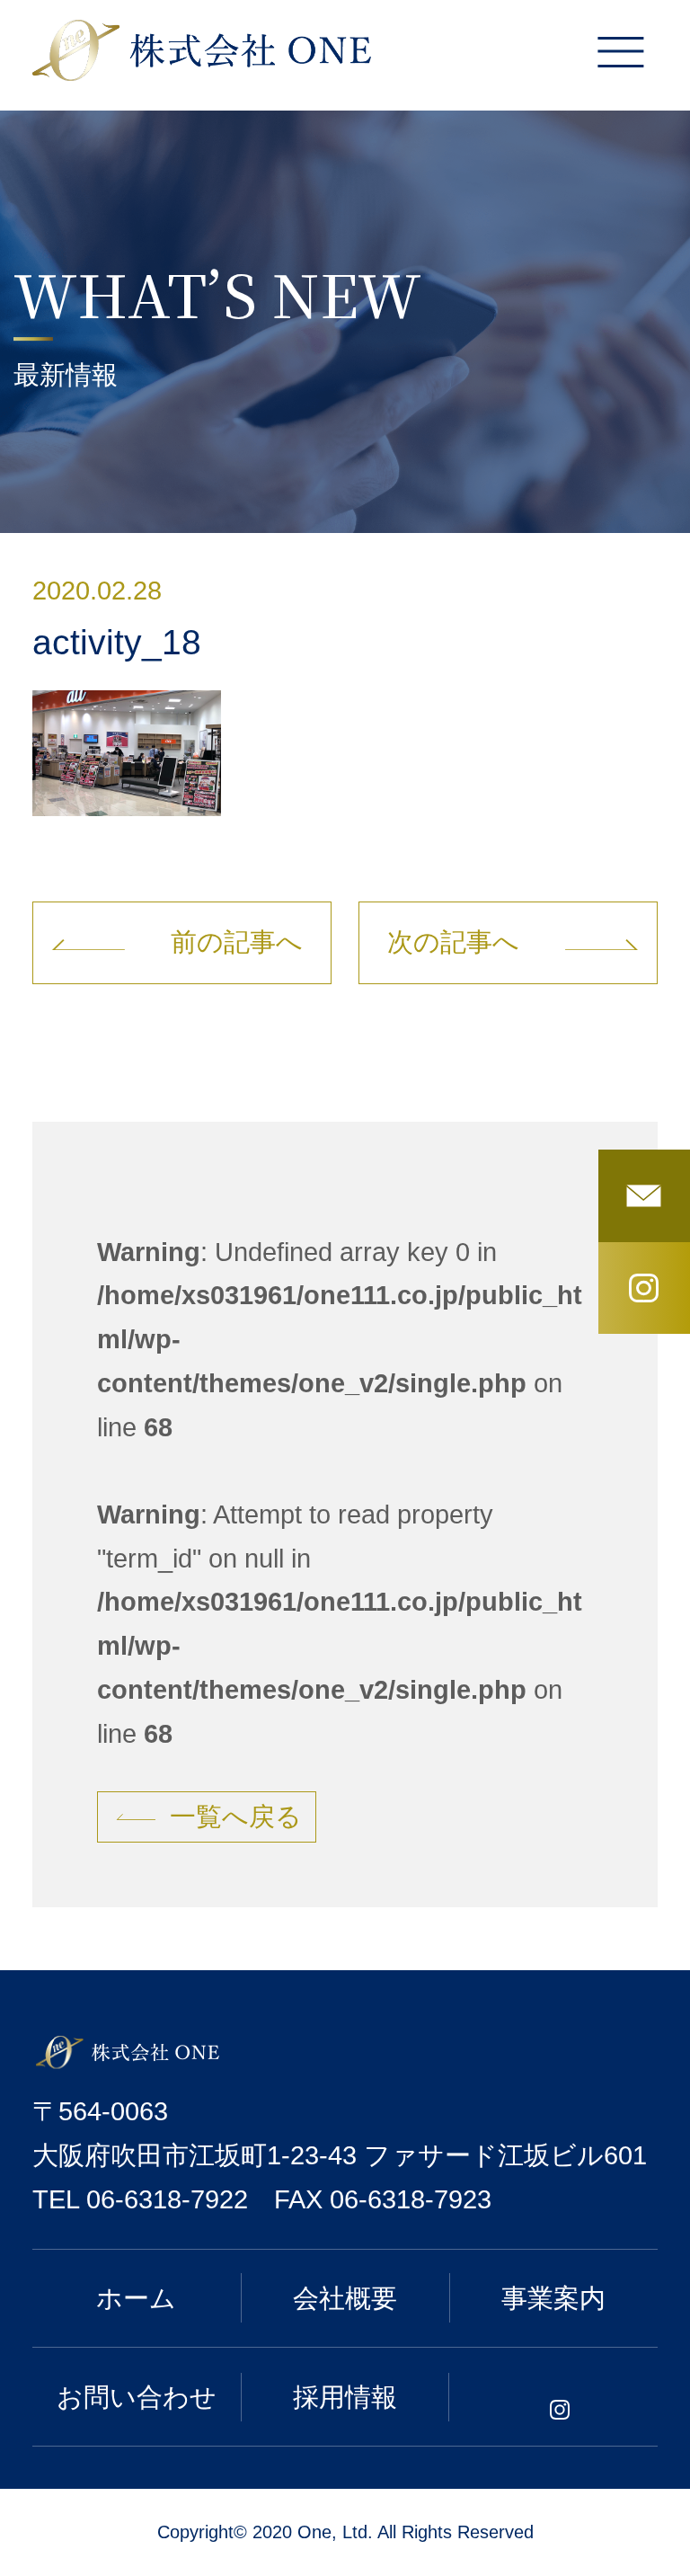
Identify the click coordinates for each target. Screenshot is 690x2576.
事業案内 (553, 2298)
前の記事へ (237, 942)
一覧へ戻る (236, 1817)
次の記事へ (453, 942)
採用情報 (345, 2397)
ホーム (136, 2298)
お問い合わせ (137, 2397)
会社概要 (345, 2298)
